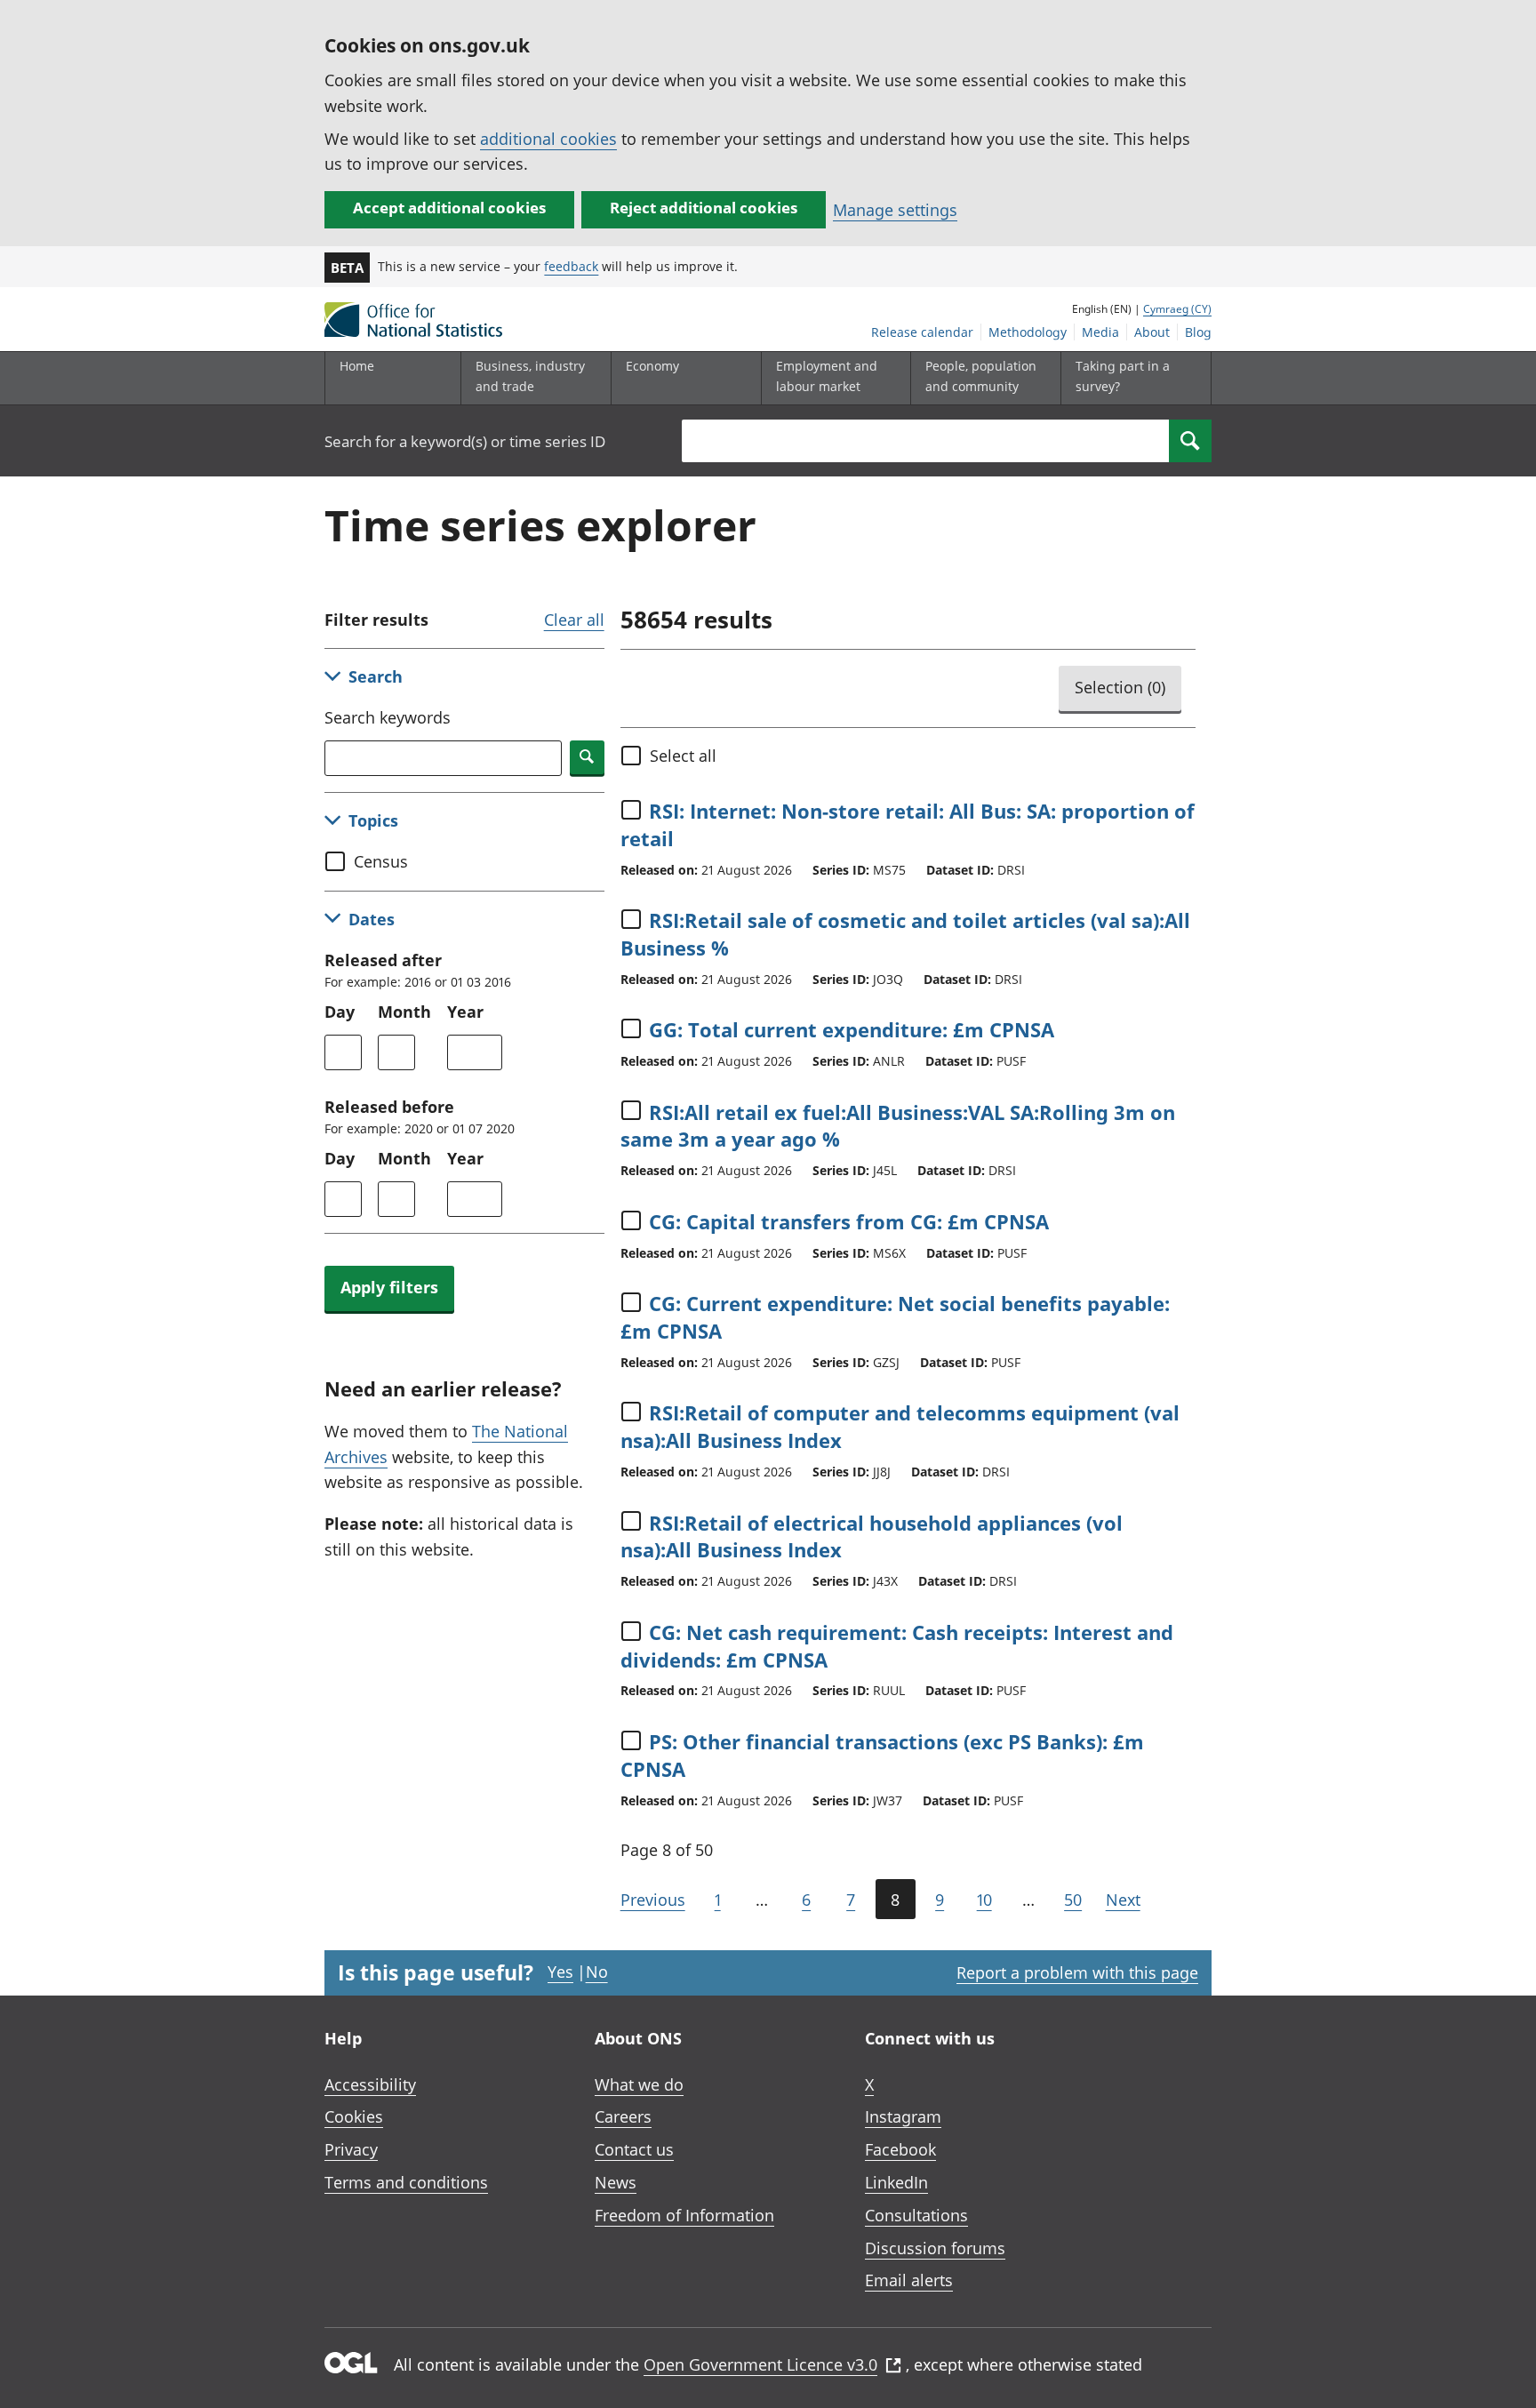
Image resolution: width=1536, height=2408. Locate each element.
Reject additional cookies (704, 208)
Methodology (1028, 332)
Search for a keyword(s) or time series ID (465, 441)
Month (404, 1012)
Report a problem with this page (1077, 1972)
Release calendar (922, 332)
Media (1100, 332)
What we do (639, 2084)
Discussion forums (935, 2248)
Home (357, 366)
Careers (623, 2116)
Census (381, 861)
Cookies (354, 2116)
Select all (683, 756)
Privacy (351, 2149)
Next (1123, 1900)
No (597, 1972)
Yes (560, 1972)
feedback (571, 266)
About (1152, 332)
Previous (653, 1900)
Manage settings (895, 210)
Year (465, 1012)
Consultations (916, 2215)
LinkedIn (896, 2182)
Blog (1198, 332)
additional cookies (548, 139)
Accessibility (370, 2084)
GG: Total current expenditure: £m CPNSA (852, 1029)
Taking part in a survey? (1123, 376)
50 (1073, 1900)
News (616, 2182)
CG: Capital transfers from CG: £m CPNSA (849, 1221)
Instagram (903, 2116)
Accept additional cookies (449, 208)
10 (984, 1900)
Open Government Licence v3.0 (760, 2364)
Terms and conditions (406, 2182)
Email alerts (909, 2280)
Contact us (634, 2149)
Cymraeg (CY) (1177, 309)
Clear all (574, 620)
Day (340, 1012)
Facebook (900, 2149)
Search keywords (388, 717)
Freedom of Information (684, 2215)
